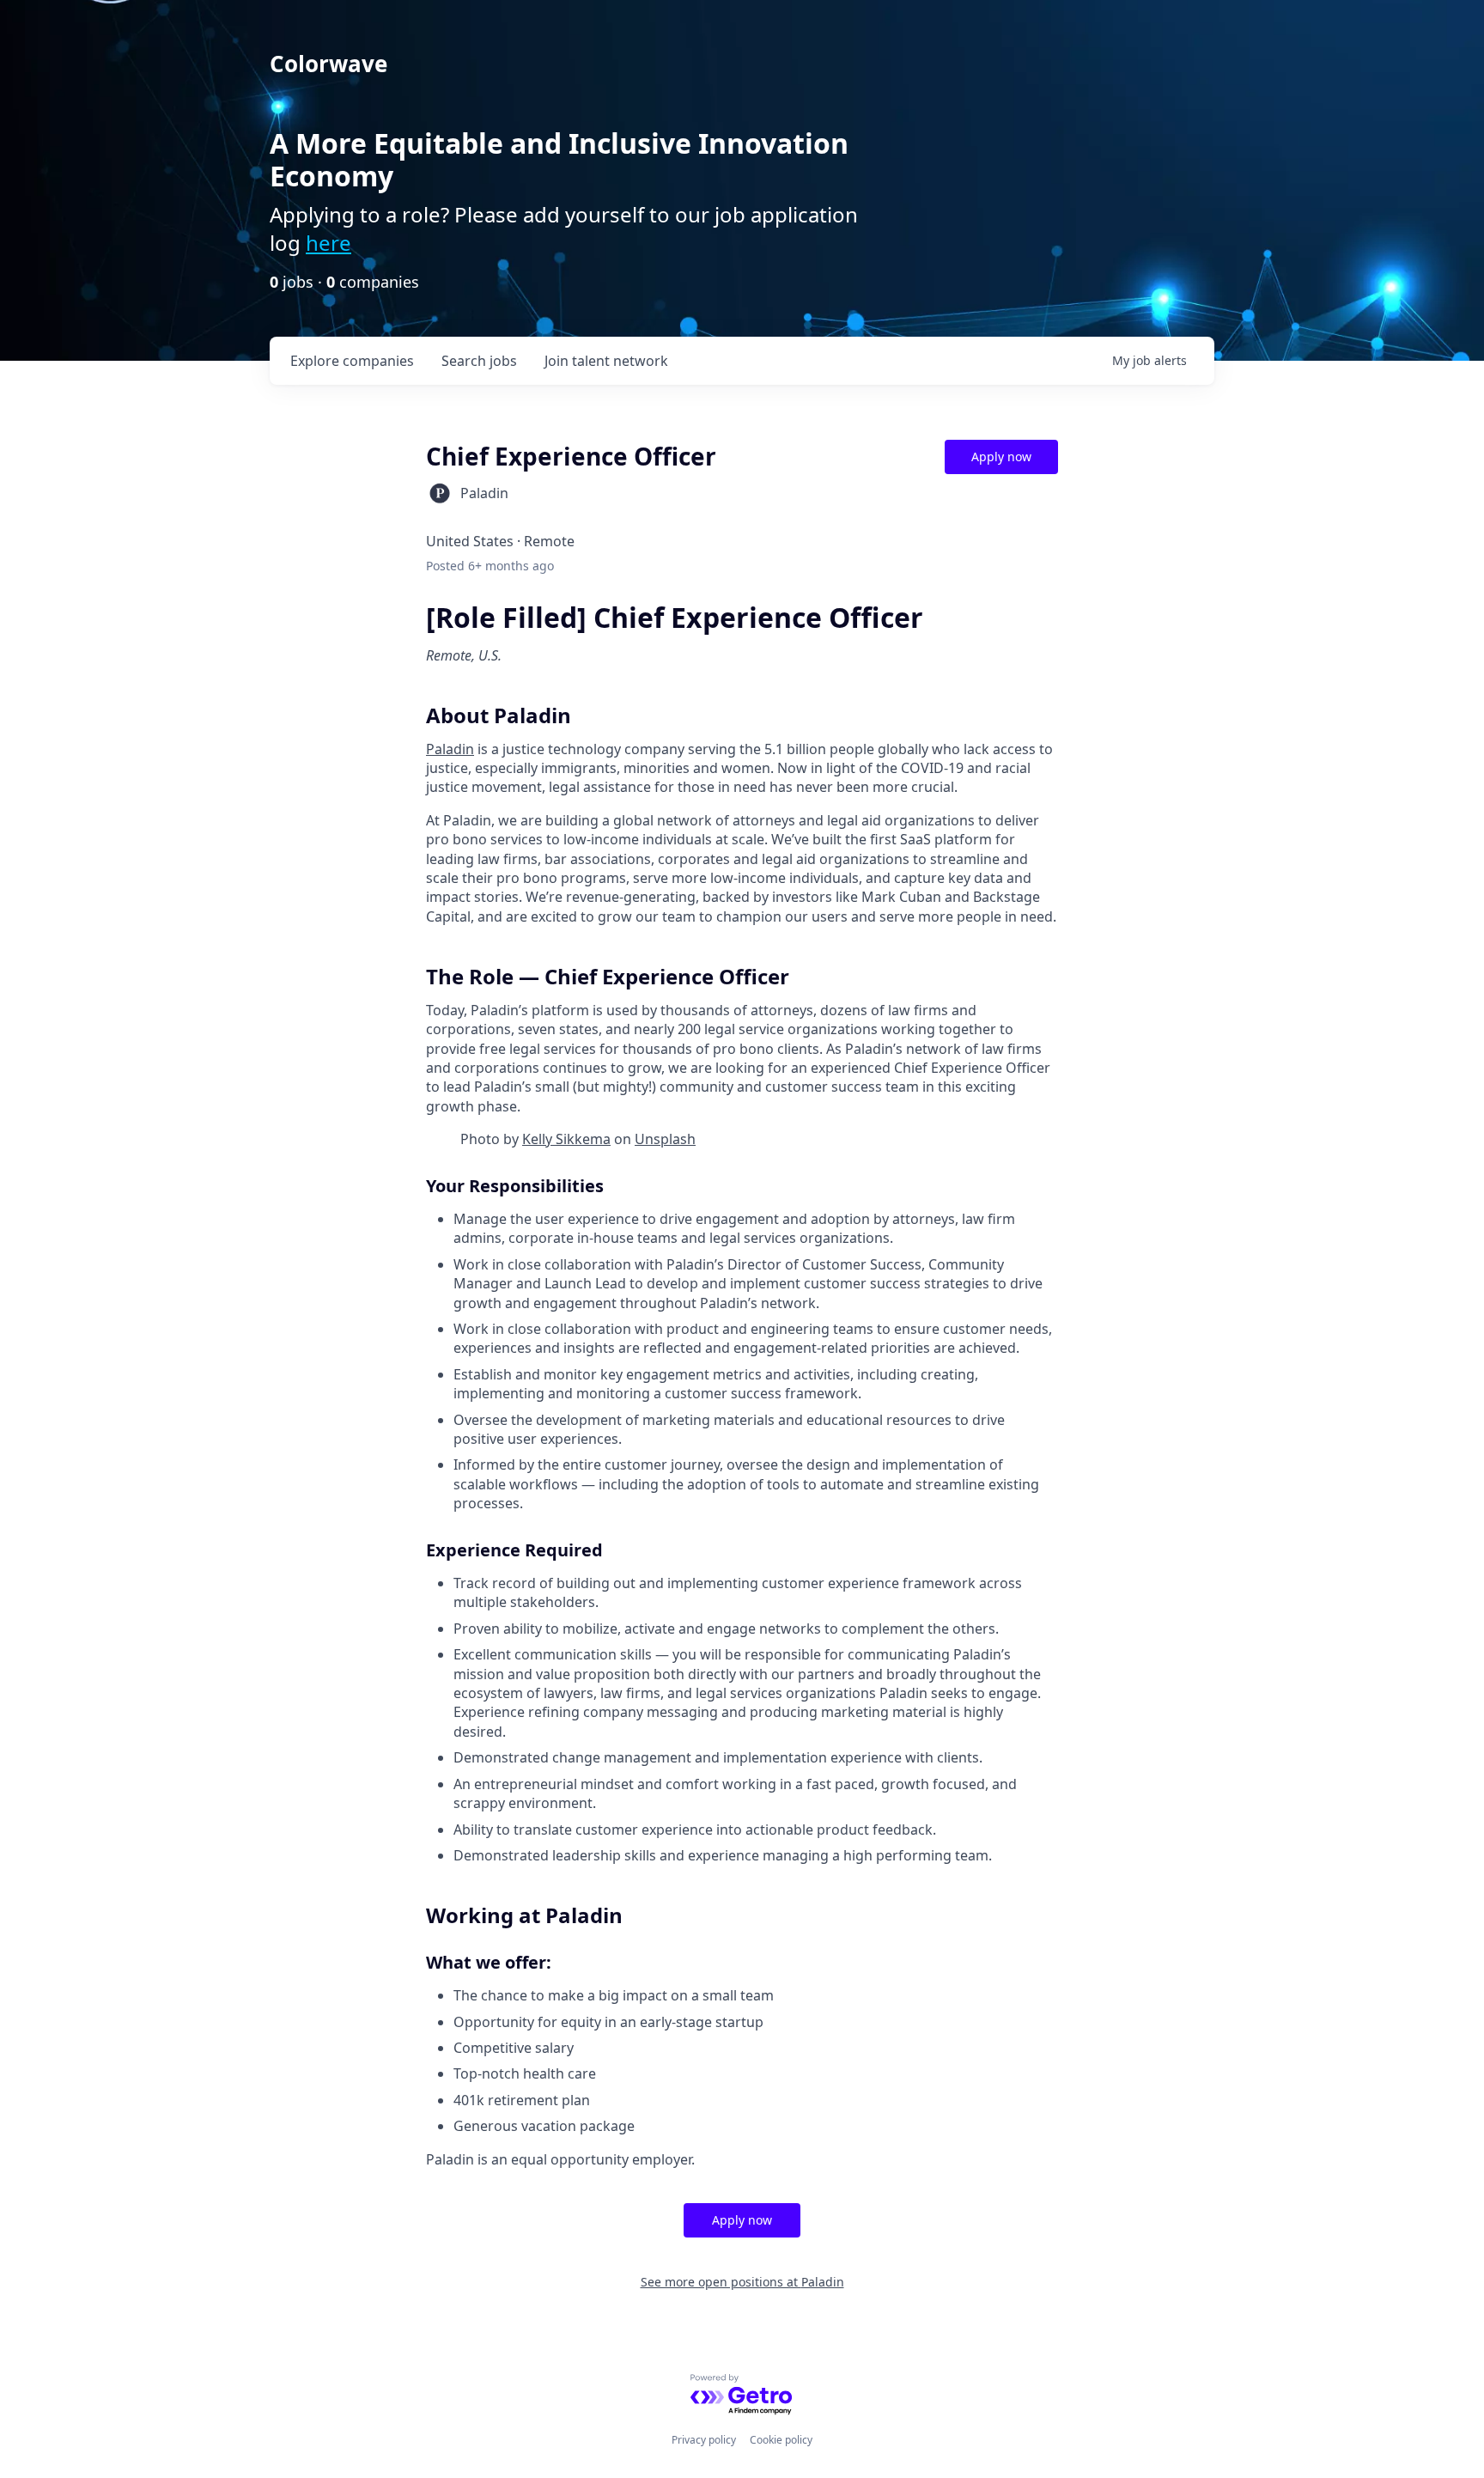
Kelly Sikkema (566, 1139)
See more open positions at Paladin (742, 2282)
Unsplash (665, 1139)
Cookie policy (781, 2440)
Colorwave (328, 64)
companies (352, 361)
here (328, 243)
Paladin (450, 749)
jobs (479, 361)
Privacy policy (704, 2440)
